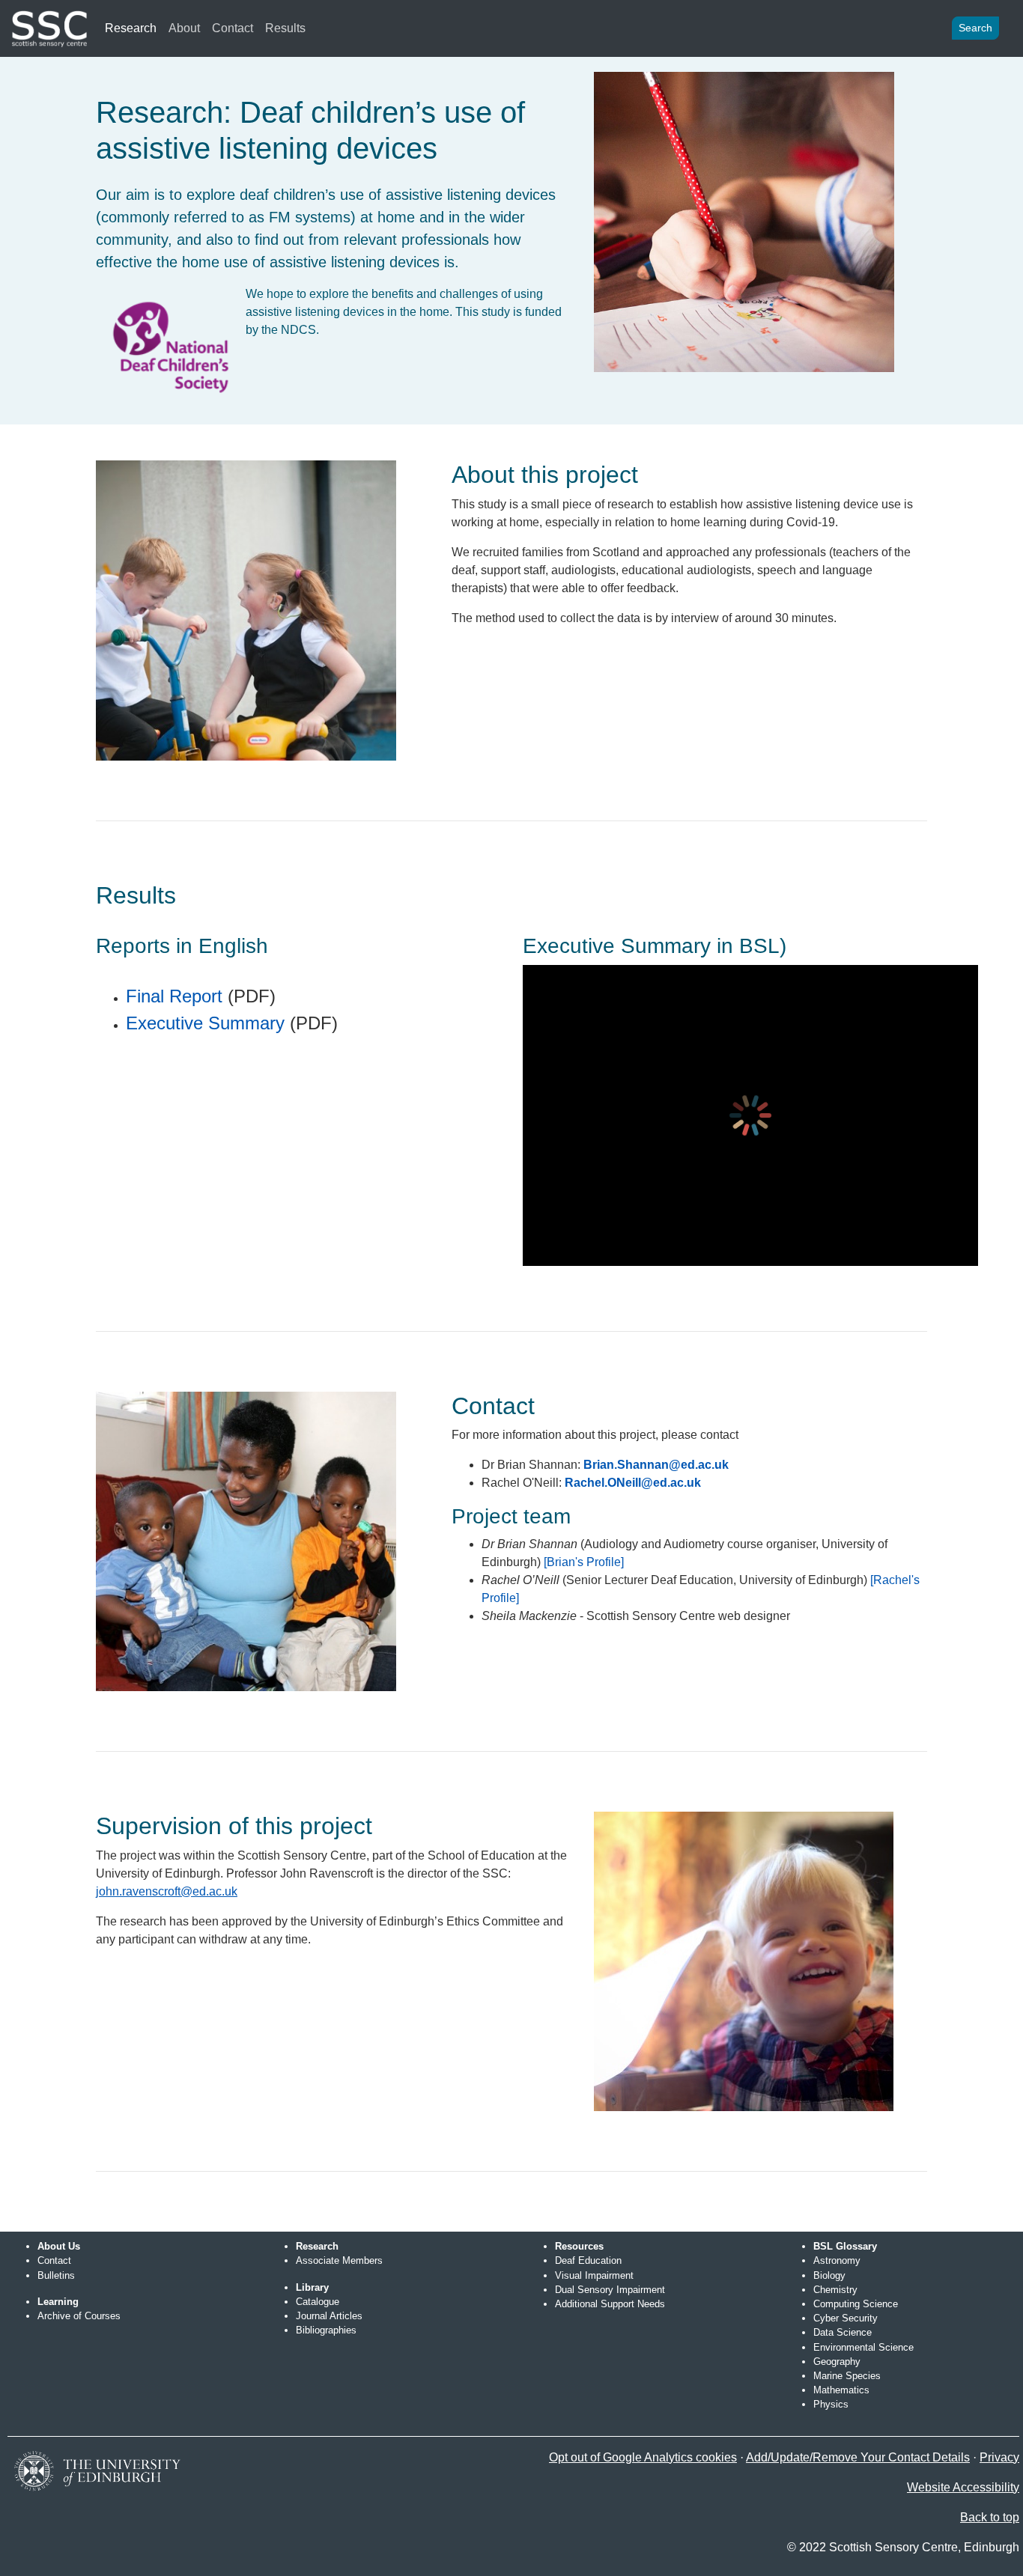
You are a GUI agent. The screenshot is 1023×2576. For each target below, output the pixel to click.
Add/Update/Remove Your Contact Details (858, 2457)
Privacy (999, 2457)
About (184, 28)
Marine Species (847, 2376)
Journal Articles (329, 2316)
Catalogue (318, 2302)
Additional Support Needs (610, 2304)
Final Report (174, 996)
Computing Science (856, 2304)
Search (975, 28)
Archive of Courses (79, 2316)
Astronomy (837, 2260)
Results (285, 28)
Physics (831, 2404)
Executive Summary (205, 1023)
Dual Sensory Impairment (610, 2290)
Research (131, 28)
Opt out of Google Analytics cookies (643, 2457)
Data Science (843, 2332)
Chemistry (835, 2290)
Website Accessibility (963, 2487)
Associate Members (339, 2260)
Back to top (990, 2517)
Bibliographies (326, 2330)
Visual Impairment (594, 2275)
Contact (233, 28)
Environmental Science (863, 2347)
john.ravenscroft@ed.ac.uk (167, 1891)
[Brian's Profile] (584, 1562)
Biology (829, 2275)
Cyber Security (846, 2318)
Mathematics (841, 2390)
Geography (837, 2362)
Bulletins (56, 2275)
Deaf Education (588, 2260)
